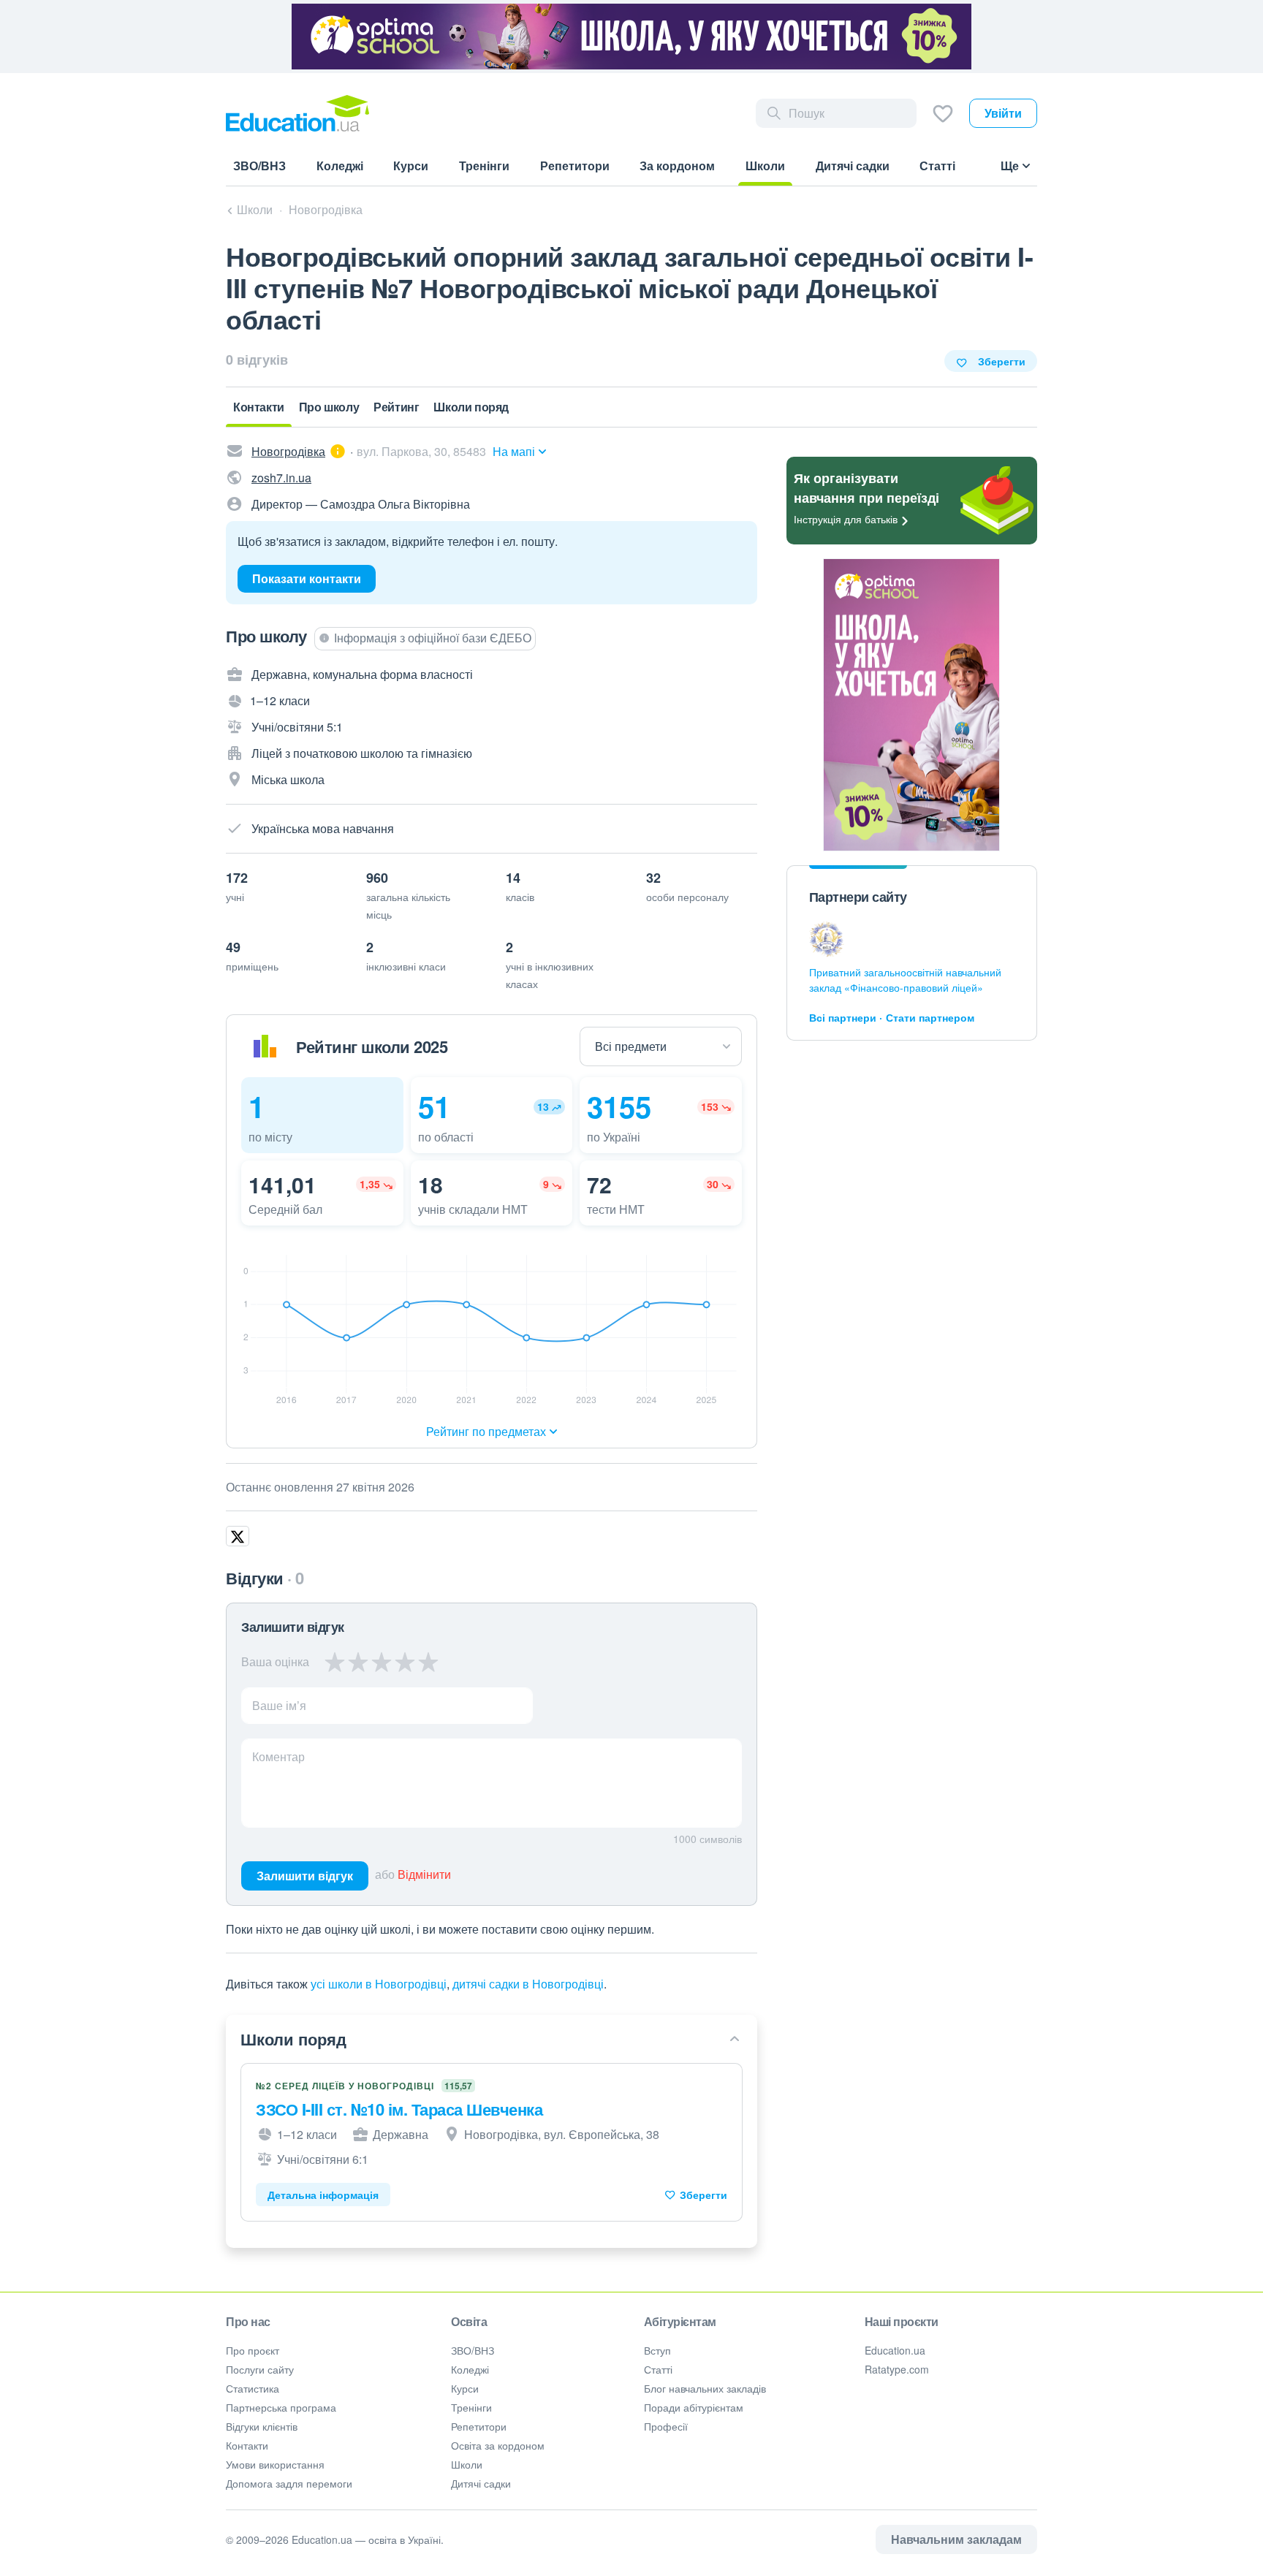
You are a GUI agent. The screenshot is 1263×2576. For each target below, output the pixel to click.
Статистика (253, 2388)
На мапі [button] (514, 451)
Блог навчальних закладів (705, 2388)
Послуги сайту (260, 2369)
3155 (619, 1106)
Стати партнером (930, 1017)
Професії (666, 2426)
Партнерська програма (281, 2407)
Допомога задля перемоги (289, 2483)
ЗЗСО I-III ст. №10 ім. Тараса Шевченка (399, 2109)
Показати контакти (307, 578)
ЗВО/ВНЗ (473, 2350)
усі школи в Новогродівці (379, 1984)
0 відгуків (257, 360)
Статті (658, 2369)
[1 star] (335, 1662)
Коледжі (470, 2369)
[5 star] (428, 1662)
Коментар (278, 1756)
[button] (322, 1115)
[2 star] (358, 1662)
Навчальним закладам (956, 2539)
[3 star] (382, 1662)
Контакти (247, 2445)
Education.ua (895, 2350)
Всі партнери (843, 1017)
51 (434, 1106)
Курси (465, 2388)
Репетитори (479, 2426)
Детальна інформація (323, 2195)
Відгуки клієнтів (262, 2426)
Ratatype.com (897, 2369)
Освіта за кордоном (498, 2445)
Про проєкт (253, 2350)
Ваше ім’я (279, 1705)
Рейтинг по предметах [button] (486, 1431)
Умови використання (275, 2464)
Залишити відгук (305, 1876)
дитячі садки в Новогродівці (528, 1984)
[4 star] (405, 1662)
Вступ (657, 2350)
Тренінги (471, 2407)
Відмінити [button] (424, 1874)
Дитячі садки (481, 2483)
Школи (467, 2464)
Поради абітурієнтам (694, 2407)
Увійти (1003, 113)
